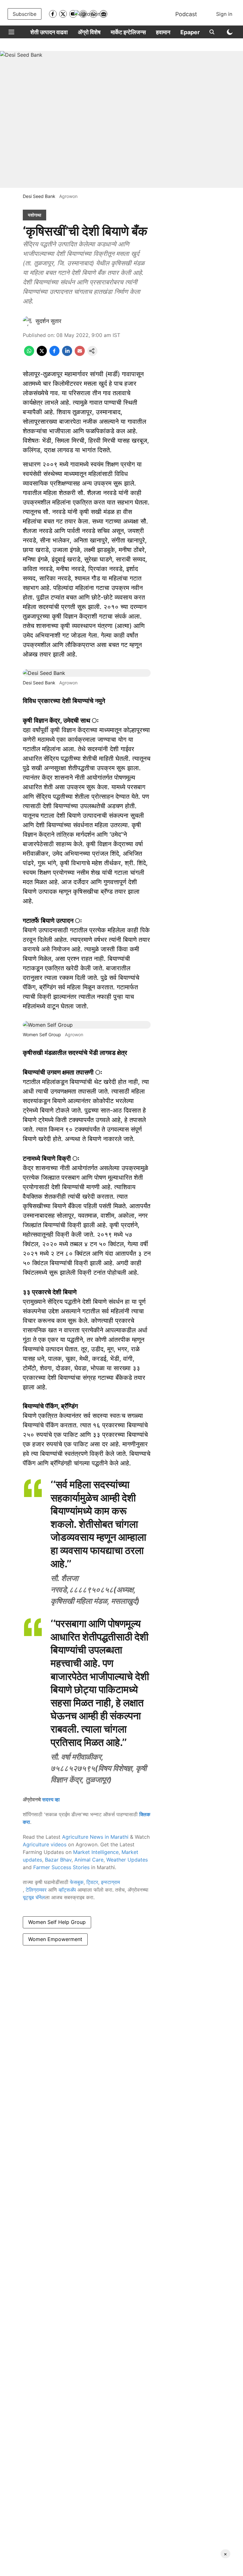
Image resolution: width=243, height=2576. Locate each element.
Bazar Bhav (58, 1860)
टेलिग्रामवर (36, 1890)
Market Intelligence (96, 1852)
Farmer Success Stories (61, 1867)
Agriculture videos (45, 1844)
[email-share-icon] (80, 354)
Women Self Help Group (57, 1922)
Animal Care (89, 1860)
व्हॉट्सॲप (67, 1890)
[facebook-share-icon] (54, 354)
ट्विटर (92, 1882)
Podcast (186, 14)
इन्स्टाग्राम (110, 1882)
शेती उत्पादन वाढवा (49, 32)
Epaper (190, 32)
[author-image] (28, 321)
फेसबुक (77, 1882)
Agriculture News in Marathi (95, 1837)
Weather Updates (127, 1860)
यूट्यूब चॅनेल (34, 1897)
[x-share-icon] (42, 354)
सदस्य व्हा (51, 1799)
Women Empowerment (55, 1939)
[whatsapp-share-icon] (29, 354)
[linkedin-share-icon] (67, 354)
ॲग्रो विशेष (89, 32)
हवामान (163, 32)
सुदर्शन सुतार (48, 321)
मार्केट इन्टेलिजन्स (128, 32)
